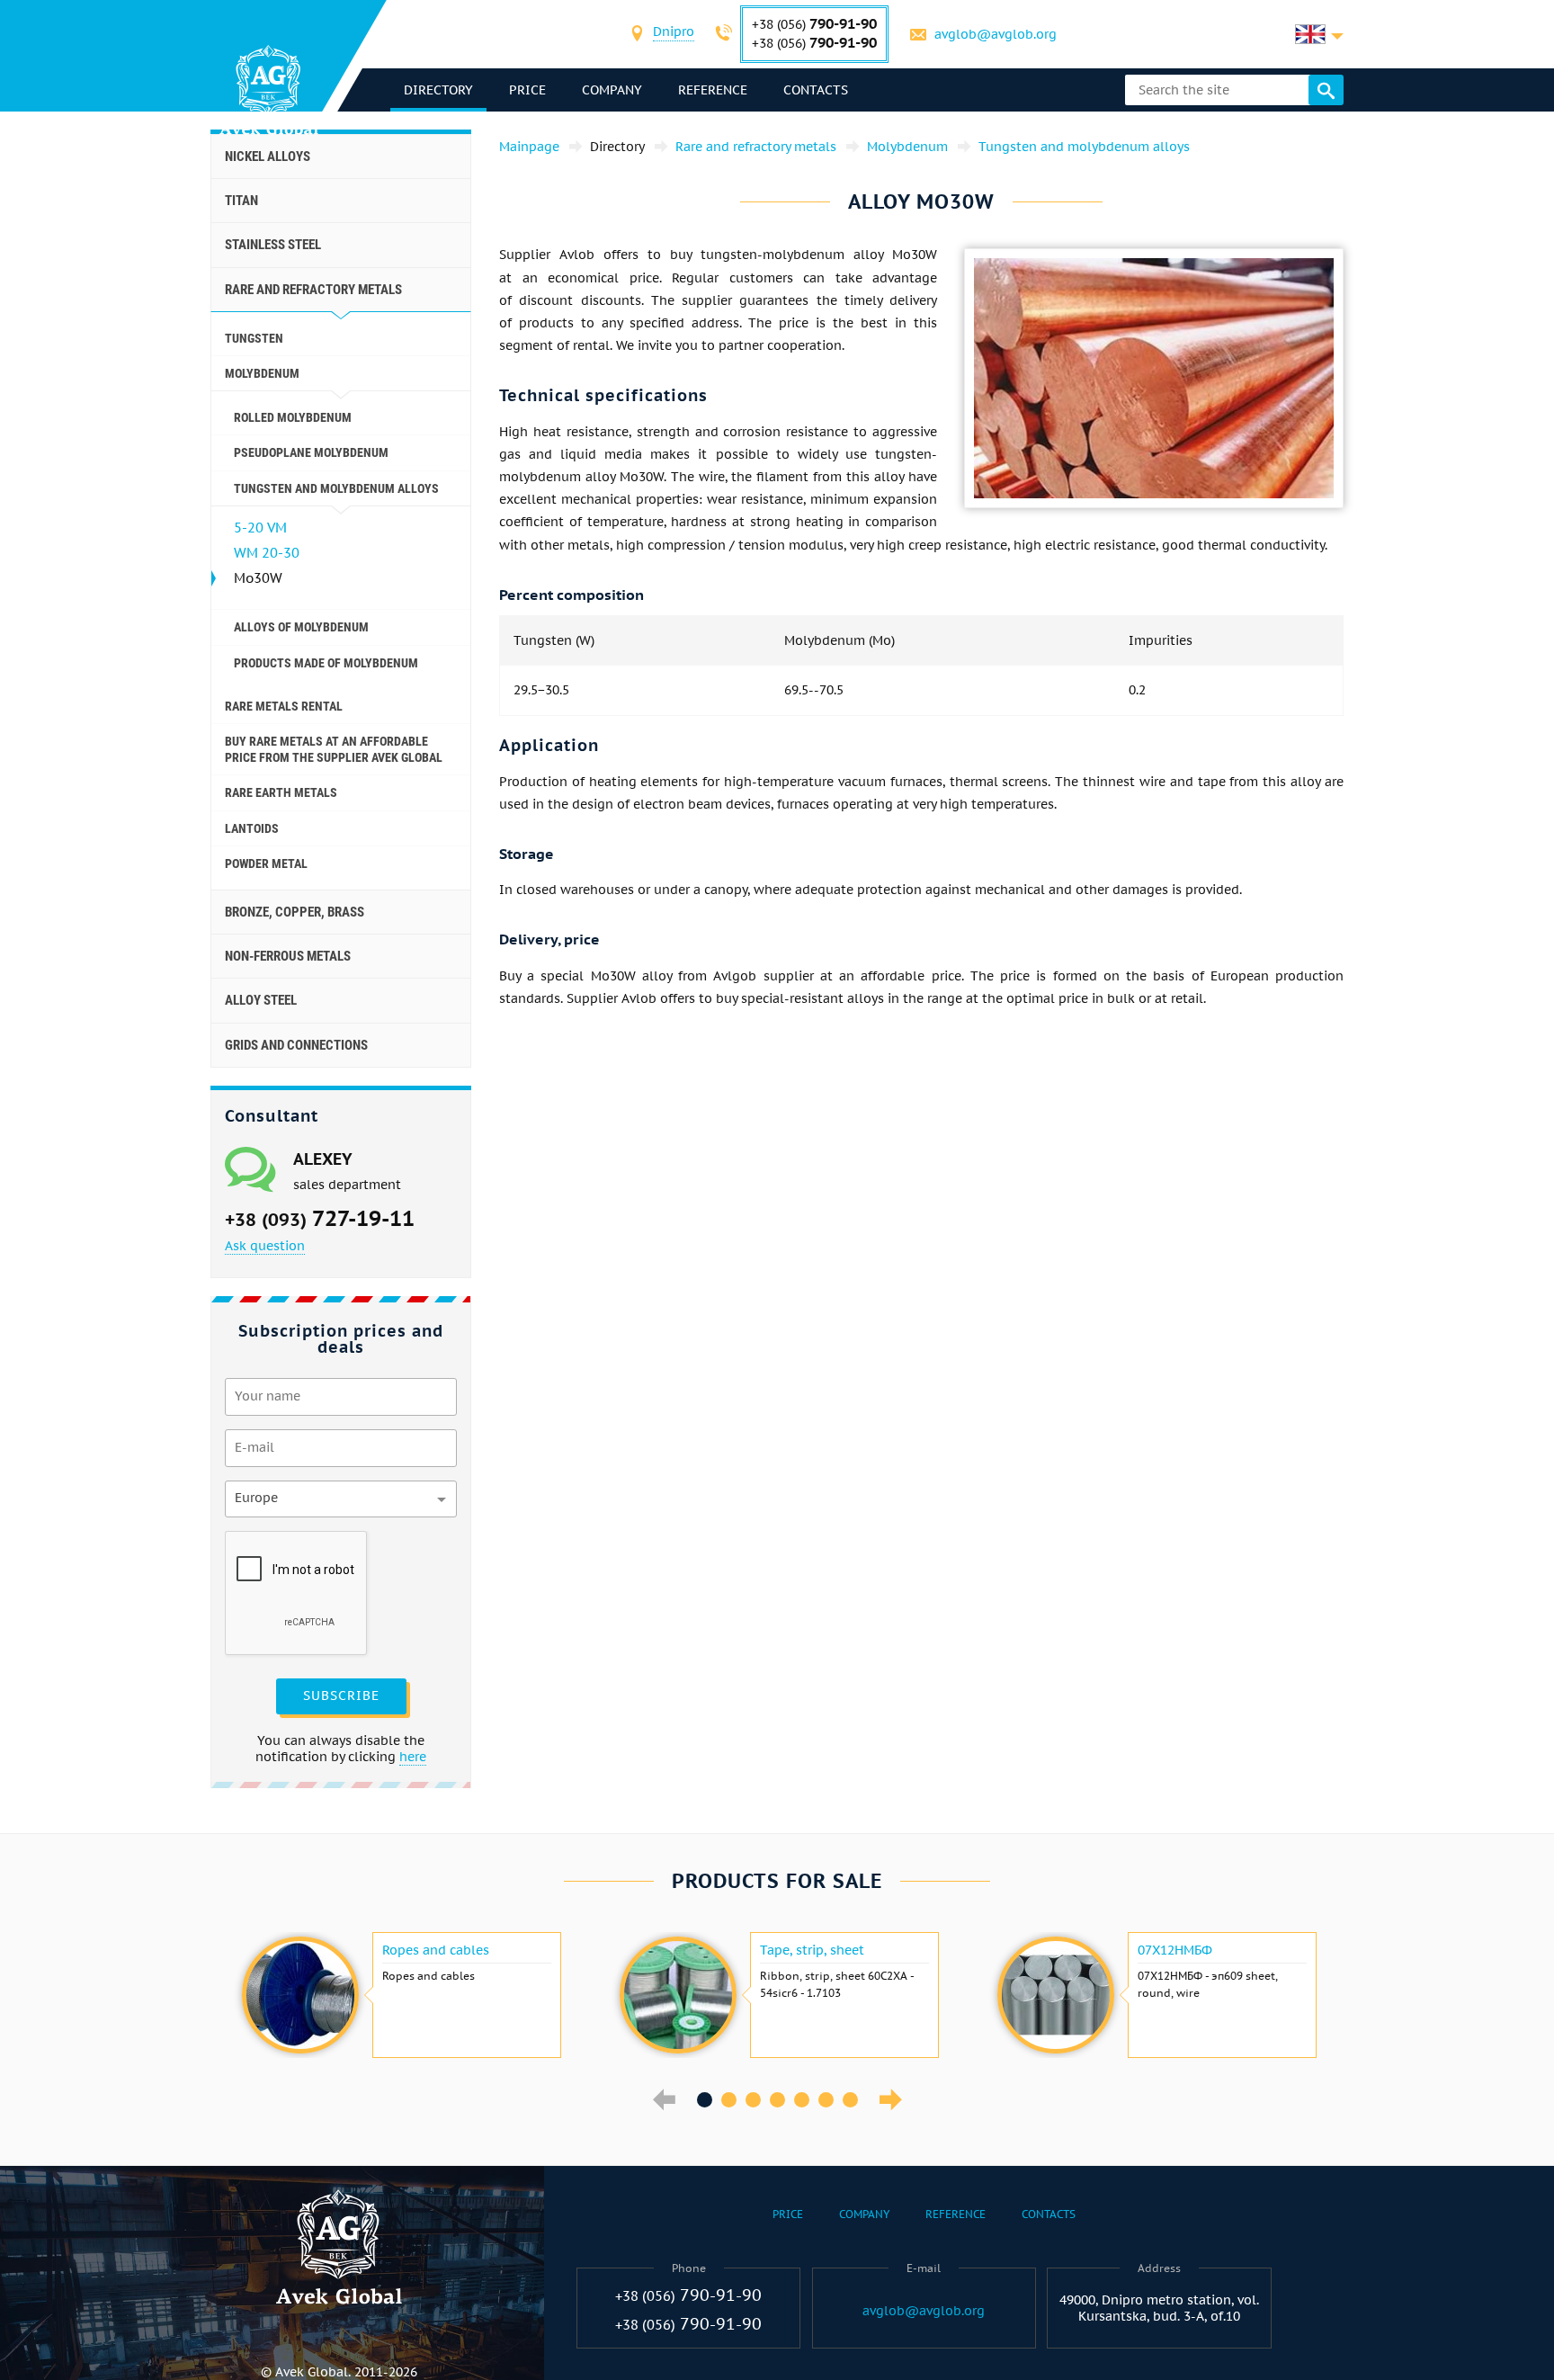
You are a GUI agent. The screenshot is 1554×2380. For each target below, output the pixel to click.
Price (527, 90)
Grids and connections (296, 1045)
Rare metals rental (284, 706)
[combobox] (674, 34)
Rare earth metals (281, 792)
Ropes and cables (436, 1950)
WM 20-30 (267, 553)
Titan (241, 201)
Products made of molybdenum (326, 663)
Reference (713, 90)
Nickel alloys (268, 157)
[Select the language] (1319, 34)
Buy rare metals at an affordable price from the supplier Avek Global (334, 749)
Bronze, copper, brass (295, 912)
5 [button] (802, 2100)
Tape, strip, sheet (812, 1950)
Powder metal (266, 863)
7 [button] (850, 2100)
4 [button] (777, 2100)
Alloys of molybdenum (301, 627)
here (413, 1757)
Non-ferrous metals (288, 956)
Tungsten (254, 338)
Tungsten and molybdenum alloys (336, 488)
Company (612, 90)
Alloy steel (261, 1000)
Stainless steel (273, 245)
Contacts (816, 90)
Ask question (265, 1246)
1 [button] (705, 2100)
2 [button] (729, 2100)
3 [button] (753, 2100)
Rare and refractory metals (313, 290)
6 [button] (826, 2100)
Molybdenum (262, 373)
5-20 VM (260, 528)
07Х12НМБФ (1175, 1950)
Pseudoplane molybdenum (311, 452)
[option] (399, 1995)
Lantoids (252, 828)
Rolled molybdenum (293, 417)
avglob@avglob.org (996, 34)
